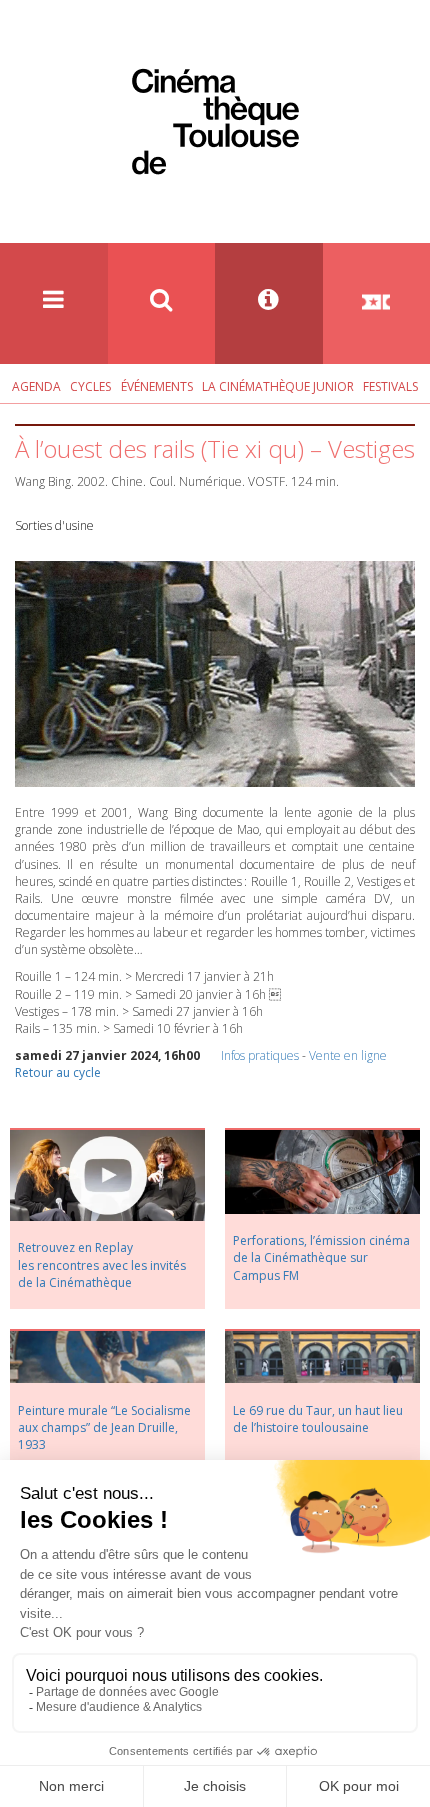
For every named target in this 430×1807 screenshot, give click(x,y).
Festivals (390, 386)
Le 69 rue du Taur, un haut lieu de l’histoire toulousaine (318, 1419)
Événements (157, 386)
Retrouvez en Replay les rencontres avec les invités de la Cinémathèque (102, 1264)
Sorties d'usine (54, 525)
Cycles (90, 386)
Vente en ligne (348, 1055)
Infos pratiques (260, 1055)
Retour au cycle (58, 1072)
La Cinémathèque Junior (278, 386)
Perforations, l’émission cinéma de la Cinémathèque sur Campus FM (321, 1257)
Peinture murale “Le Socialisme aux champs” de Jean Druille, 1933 (104, 1427)
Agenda (36, 386)
